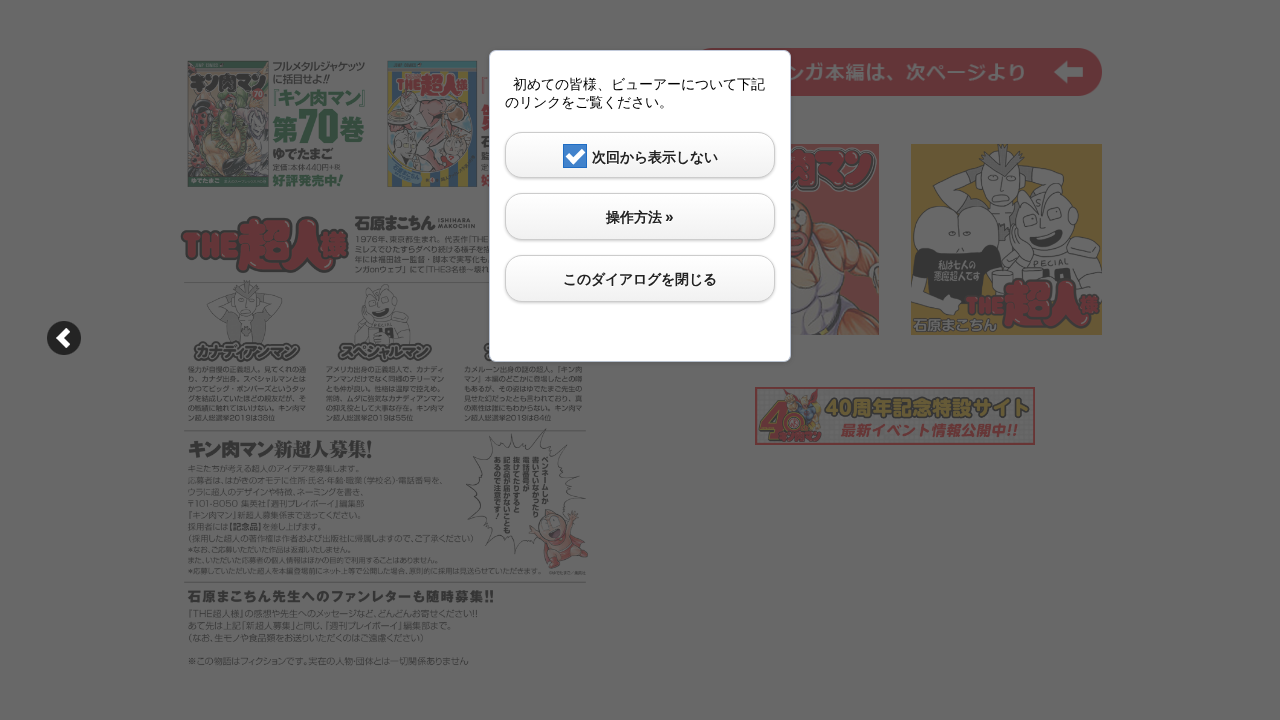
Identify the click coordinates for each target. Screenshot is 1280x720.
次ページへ (64, 338)
